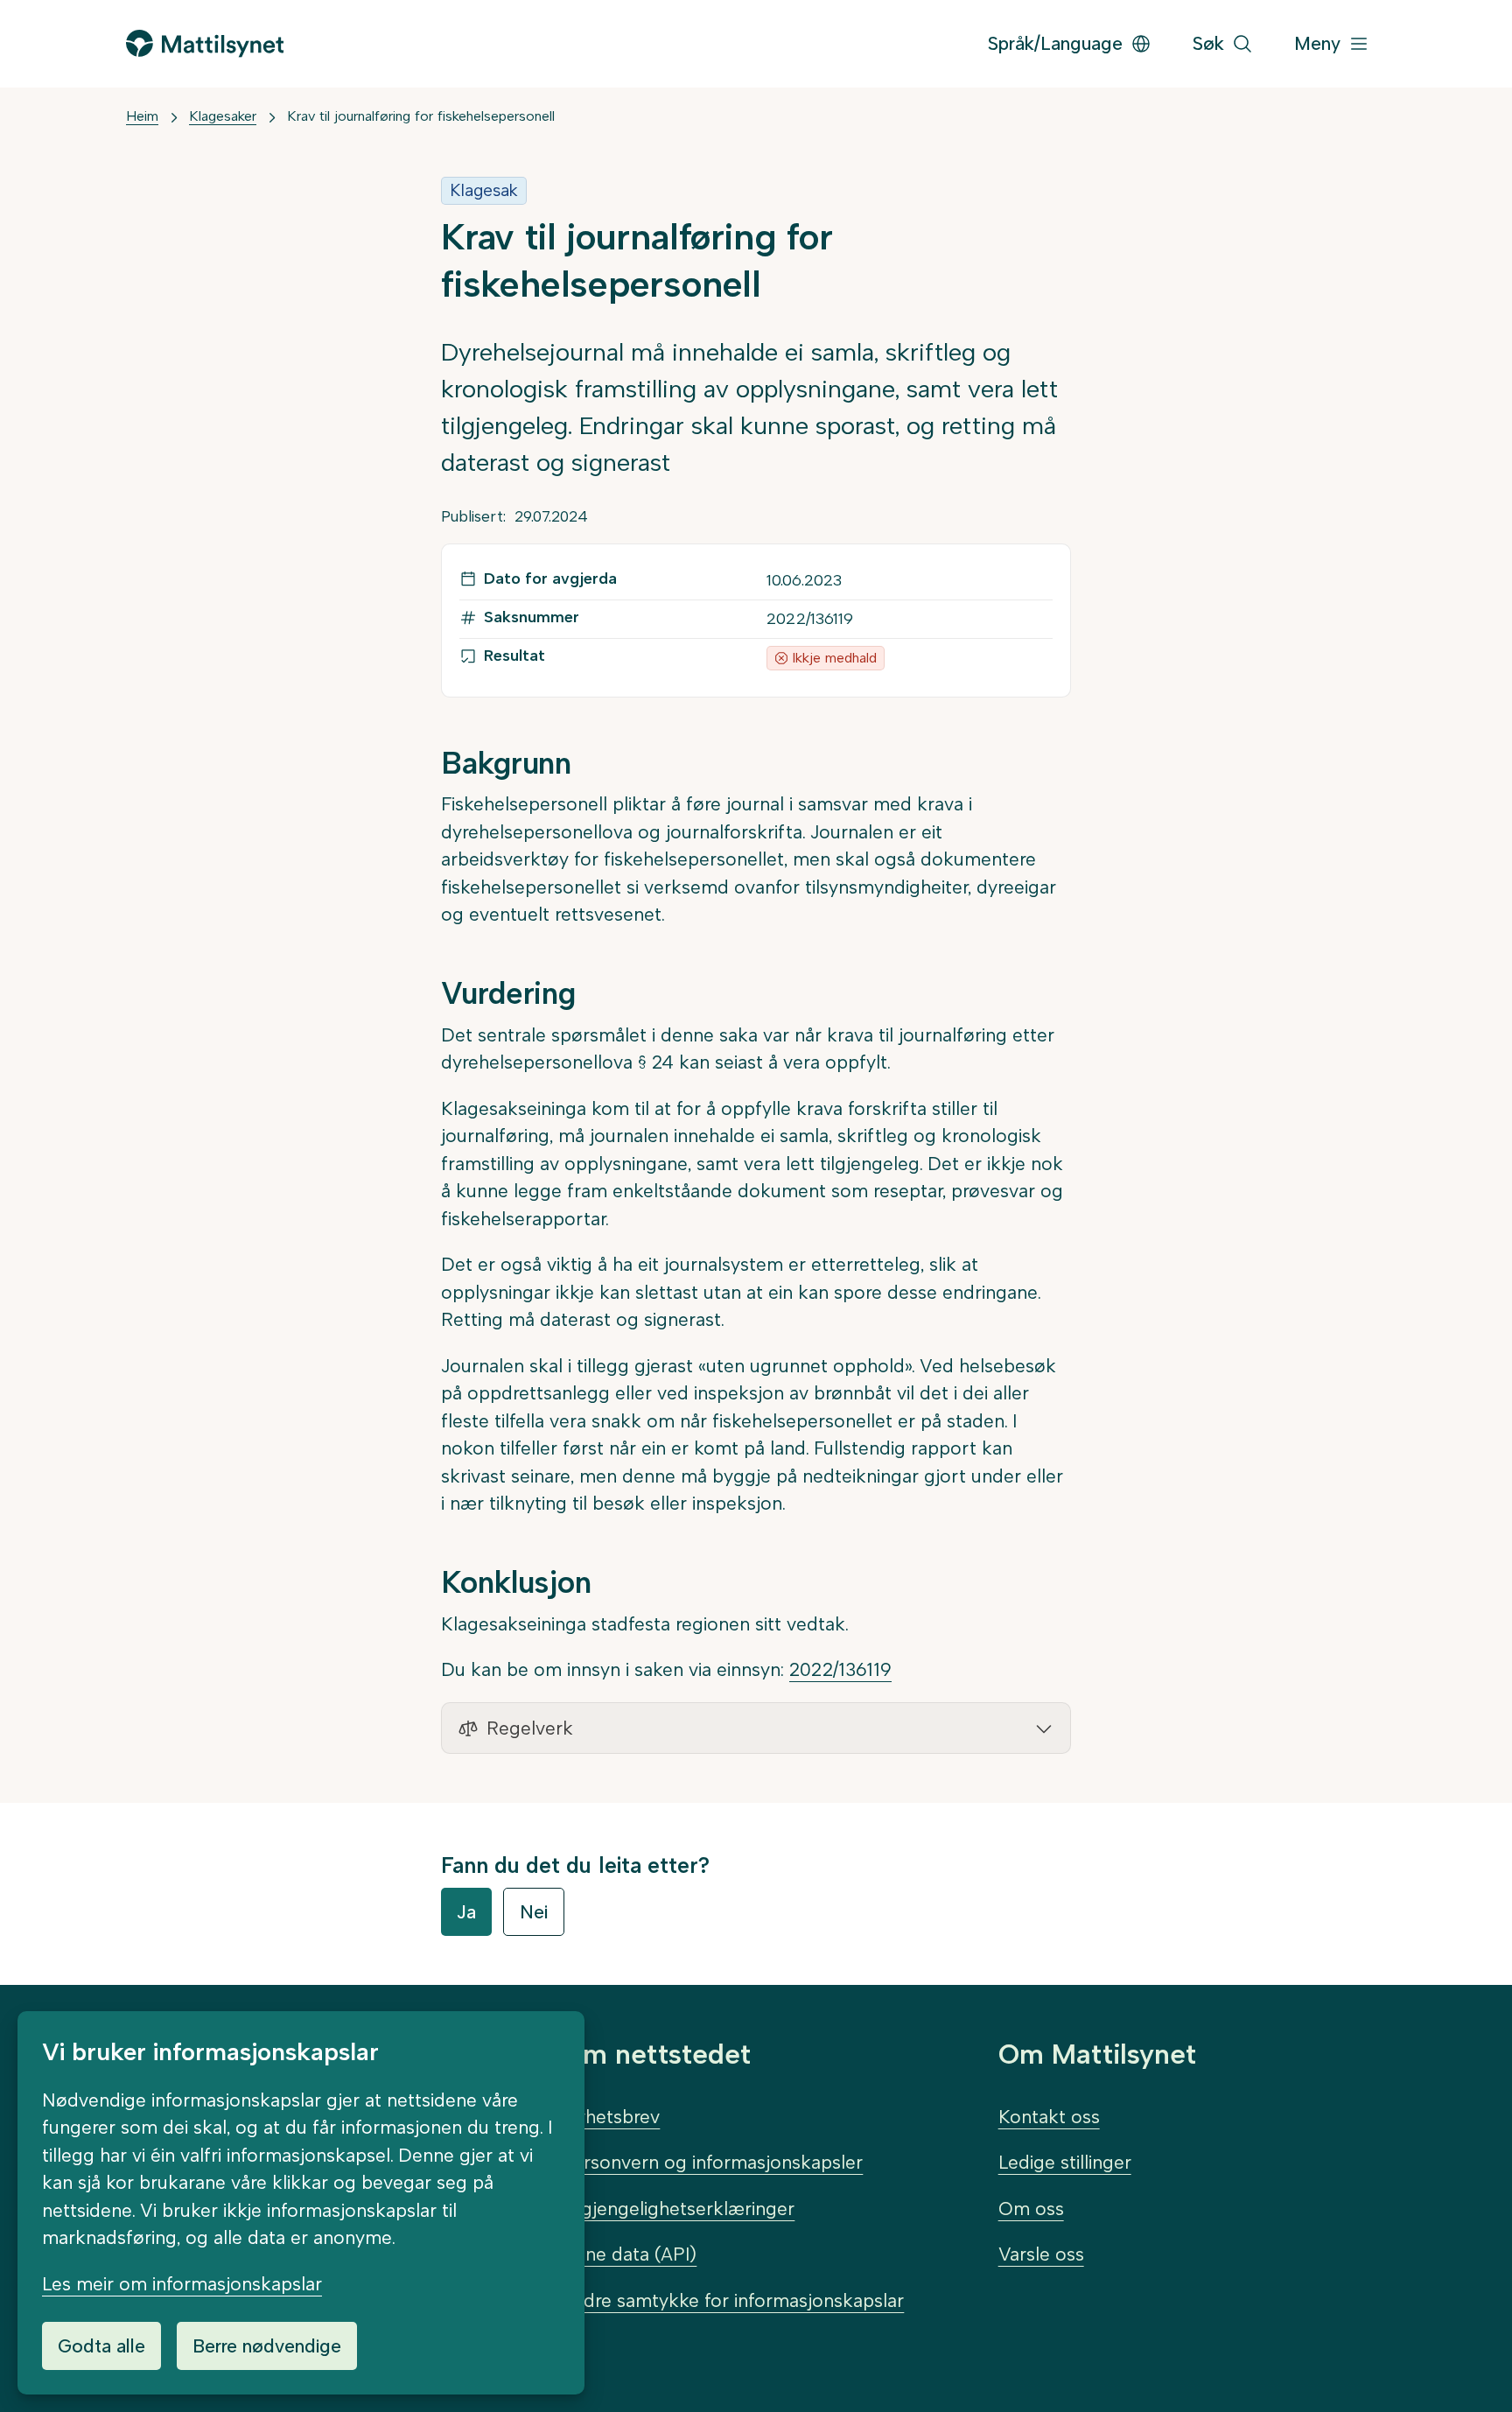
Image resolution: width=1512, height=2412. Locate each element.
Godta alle (101, 2346)
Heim (142, 116)
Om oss (1031, 2209)
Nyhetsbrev (611, 2117)
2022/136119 (840, 1669)
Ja (466, 1912)
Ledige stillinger (1065, 2162)
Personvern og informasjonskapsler (712, 2162)
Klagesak (484, 190)
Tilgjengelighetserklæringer (678, 2209)
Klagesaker (223, 116)
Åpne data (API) (629, 2254)
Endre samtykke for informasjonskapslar (733, 2300)
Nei (534, 1912)
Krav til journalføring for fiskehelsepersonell (421, 116)
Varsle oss (1041, 2254)
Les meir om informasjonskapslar (182, 2284)
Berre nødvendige (267, 2346)
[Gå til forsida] (205, 43)
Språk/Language (1055, 43)
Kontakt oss (1049, 2117)
